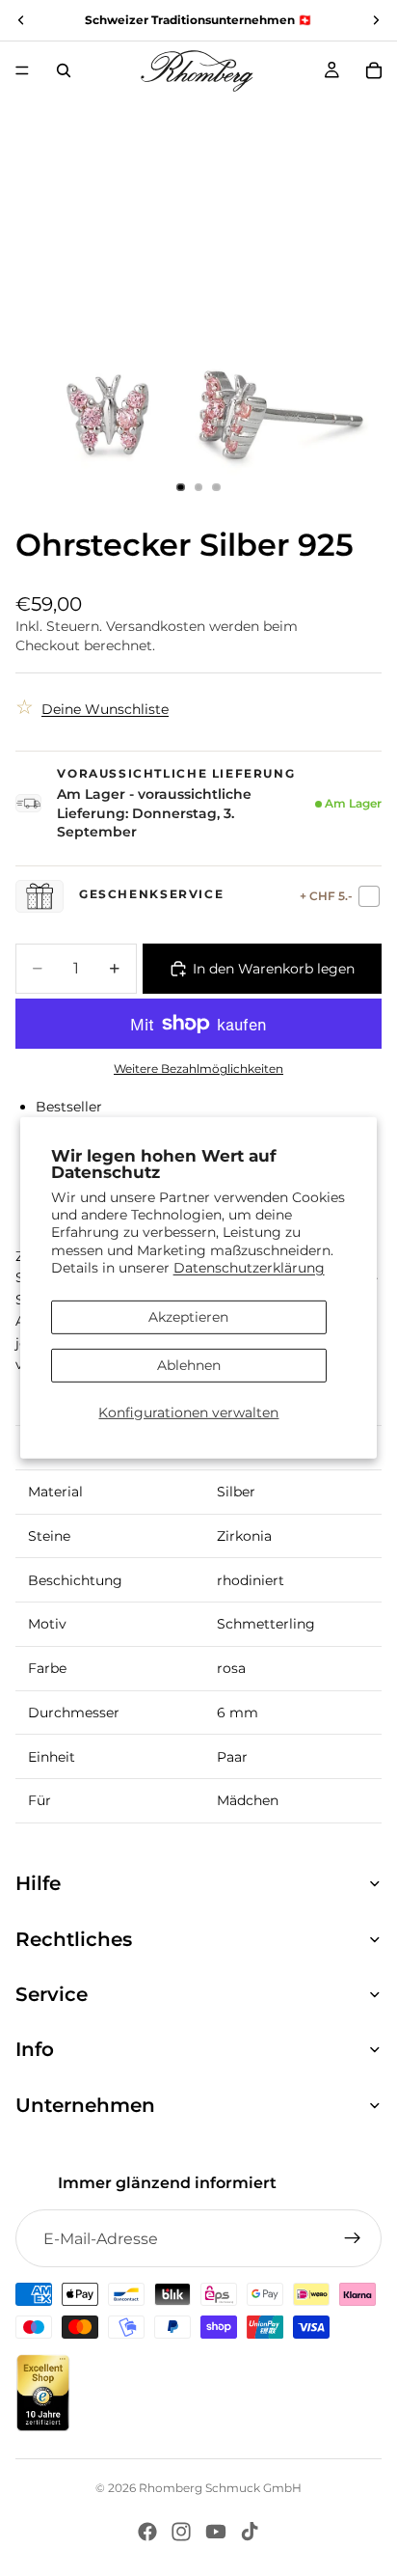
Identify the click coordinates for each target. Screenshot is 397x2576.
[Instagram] (181, 2532)
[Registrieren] (353, 2238)
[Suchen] (64, 70)
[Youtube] (216, 2532)
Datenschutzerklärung (249, 1268)
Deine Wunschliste (105, 709)
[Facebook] (147, 2532)
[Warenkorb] (374, 70)
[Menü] (22, 70)
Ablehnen (189, 1365)
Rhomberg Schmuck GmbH (220, 2488)
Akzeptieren (188, 1317)
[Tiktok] (250, 2532)
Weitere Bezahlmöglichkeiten (198, 1069)
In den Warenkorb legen (274, 969)
